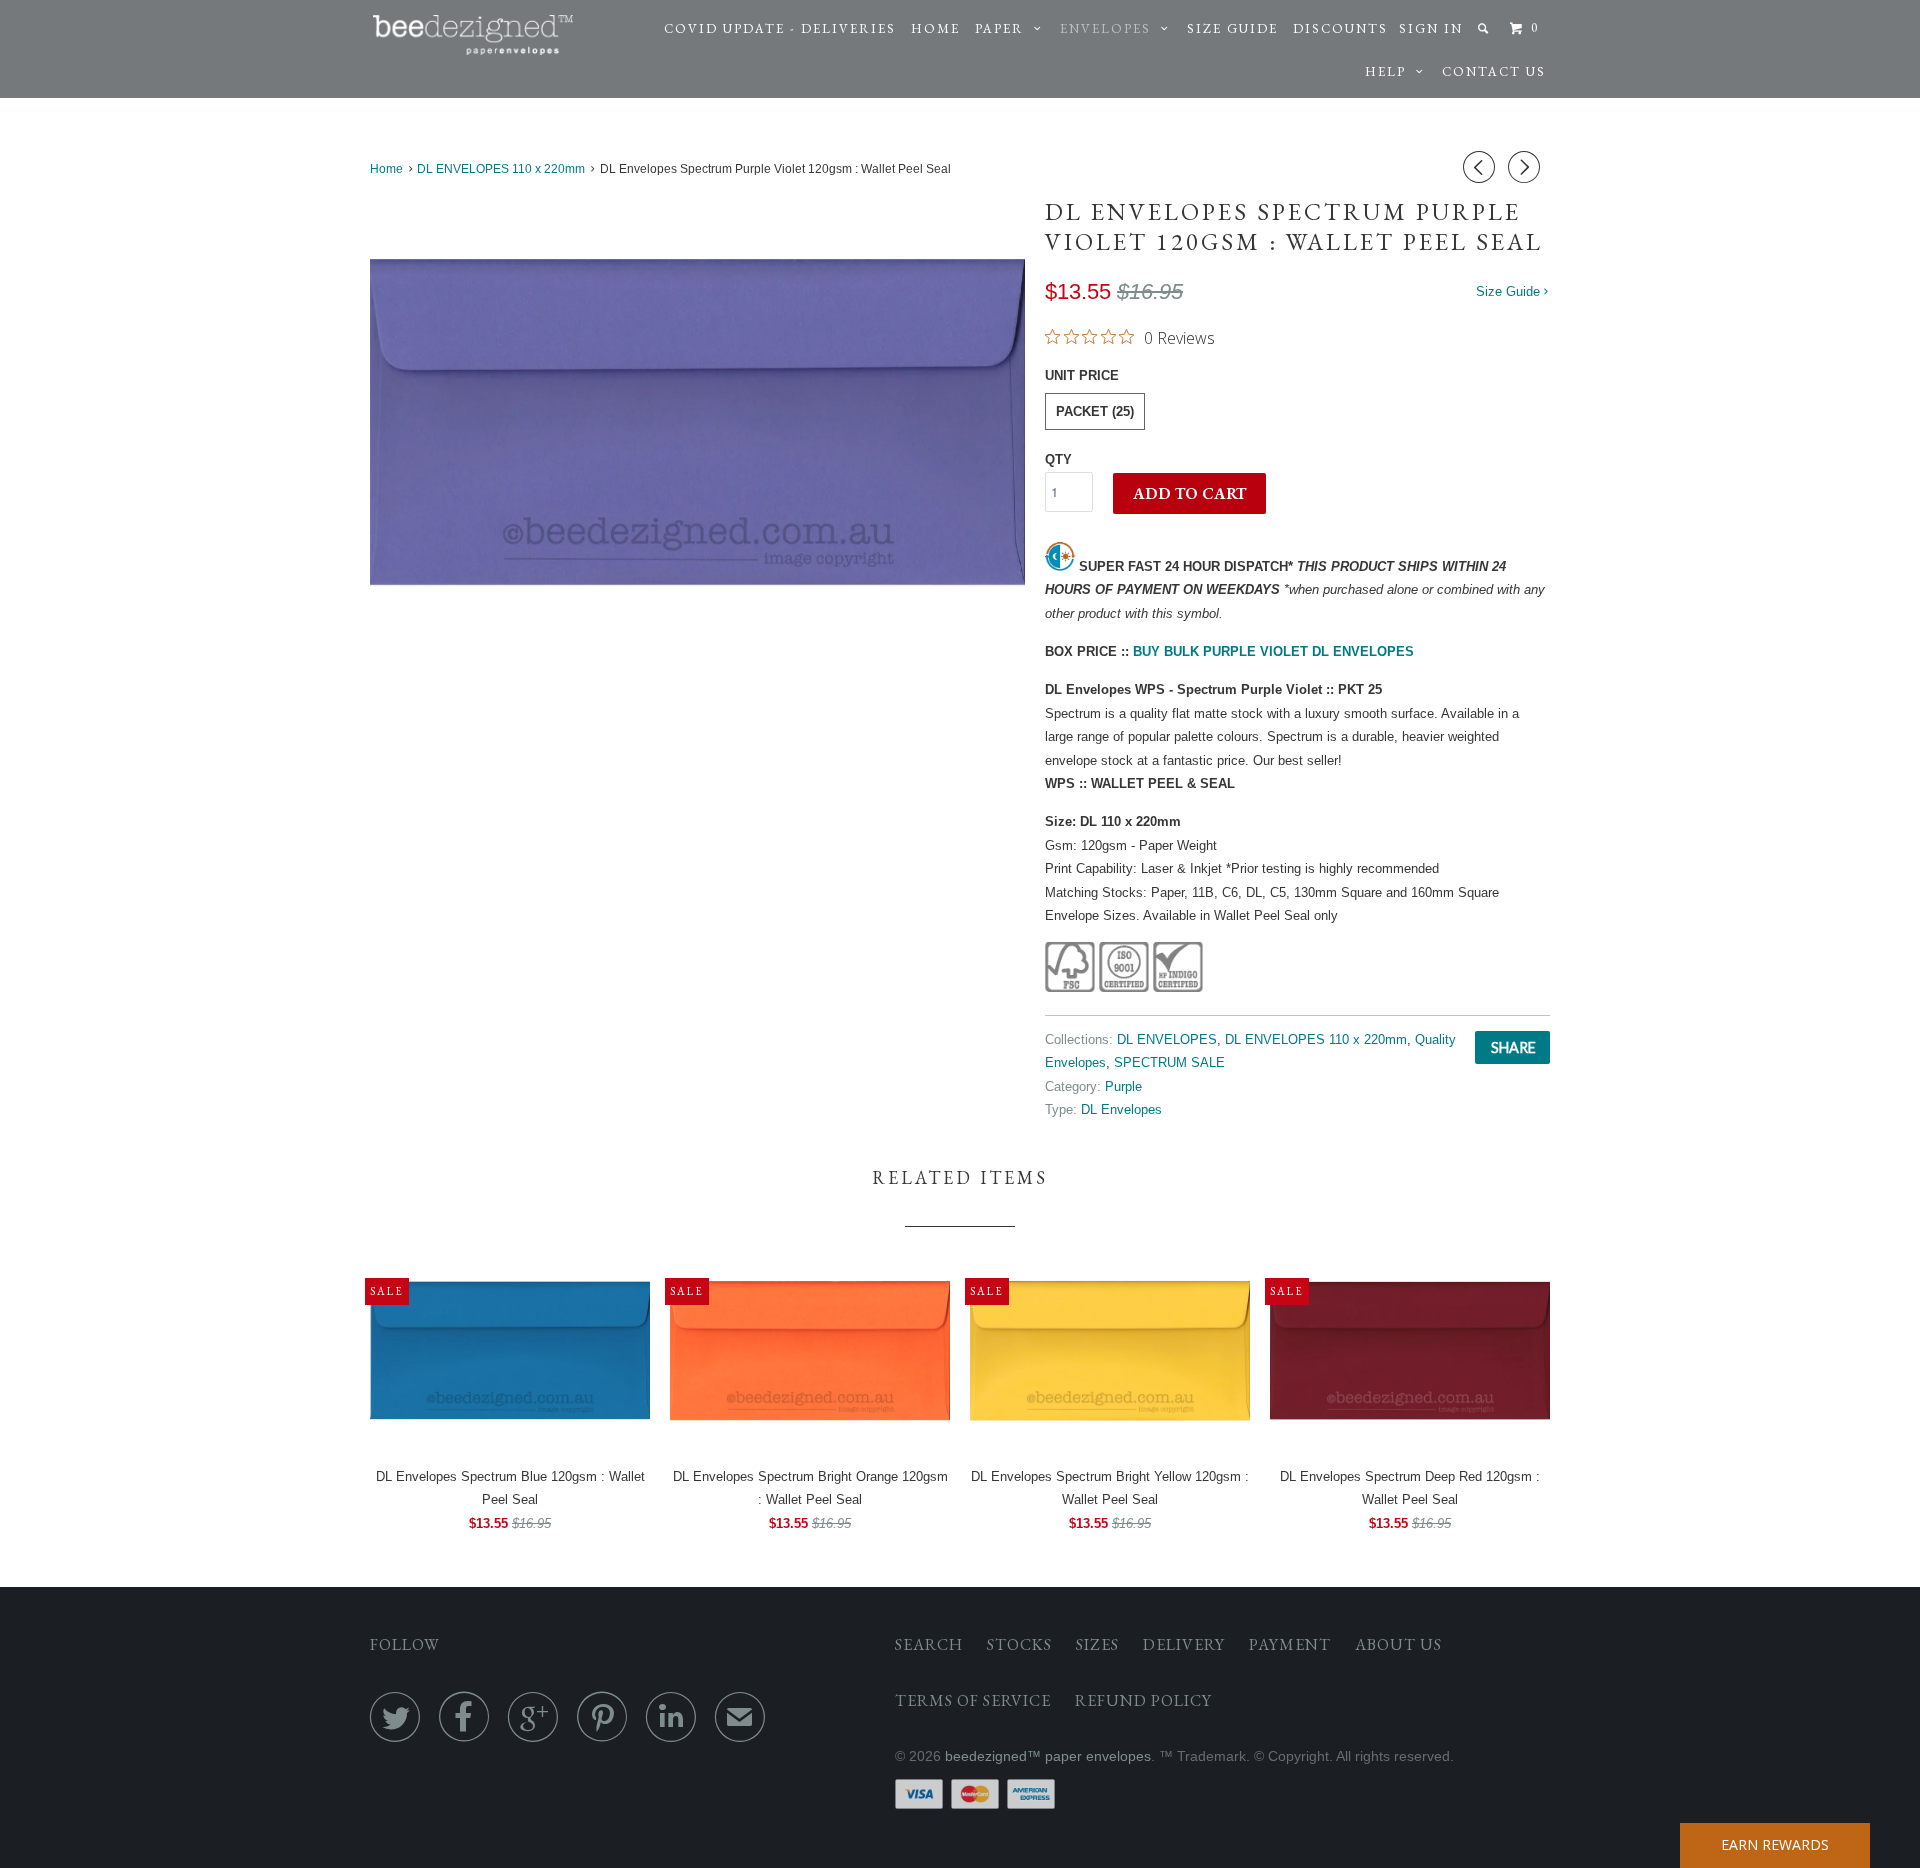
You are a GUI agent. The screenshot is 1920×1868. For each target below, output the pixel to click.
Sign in (1431, 28)
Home (935, 28)
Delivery (1184, 1644)
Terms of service (973, 1700)
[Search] (1485, 28)
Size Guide (1232, 28)
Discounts (1340, 28)
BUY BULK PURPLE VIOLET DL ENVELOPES (1273, 651)
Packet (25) (1095, 411)
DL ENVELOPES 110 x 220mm (1316, 1039)
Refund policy (1143, 1700)
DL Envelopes (1121, 1109)
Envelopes (1110, 28)
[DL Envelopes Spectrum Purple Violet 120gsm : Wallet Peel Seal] (697, 421)
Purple (1123, 1086)
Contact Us (1494, 71)
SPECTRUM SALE (1169, 1062)
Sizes (1097, 1644)
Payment (1290, 1644)
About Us (1398, 1644)
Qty (1058, 459)
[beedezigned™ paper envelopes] (473, 35)
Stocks (1019, 1644)
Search (929, 1644)
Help (1390, 71)
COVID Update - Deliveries (780, 28)
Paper (1004, 28)
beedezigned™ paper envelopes (1048, 1756)
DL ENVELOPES (1167, 1039)
